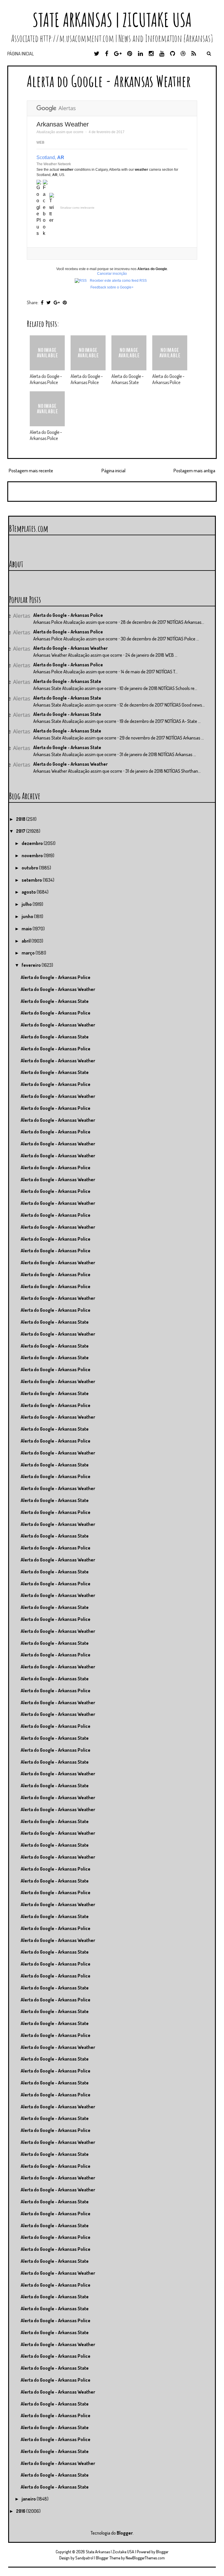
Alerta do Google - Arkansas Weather (109, 81)
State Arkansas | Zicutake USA (112, 20)
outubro (30, 868)
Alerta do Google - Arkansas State (127, 379)
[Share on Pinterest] (65, 302)
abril (27, 941)
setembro (32, 880)
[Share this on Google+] (57, 302)
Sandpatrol (84, 2558)
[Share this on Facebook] (42, 302)
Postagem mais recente (31, 471)
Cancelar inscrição (112, 274)
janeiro (29, 2499)
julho (27, 904)
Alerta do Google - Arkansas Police (46, 379)
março (29, 953)
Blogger (125, 2533)
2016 (21, 2511)
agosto (29, 892)
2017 (21, 831)
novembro (33, 855)
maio (27, 929)
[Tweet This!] (49, 302)
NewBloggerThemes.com (145, 2558)
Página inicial (21, 54)
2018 (21, 819)
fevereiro (32, 965)
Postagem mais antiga (194, 471)
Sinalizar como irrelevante (77, 208)
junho (28, 916)
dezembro (33, 843)
